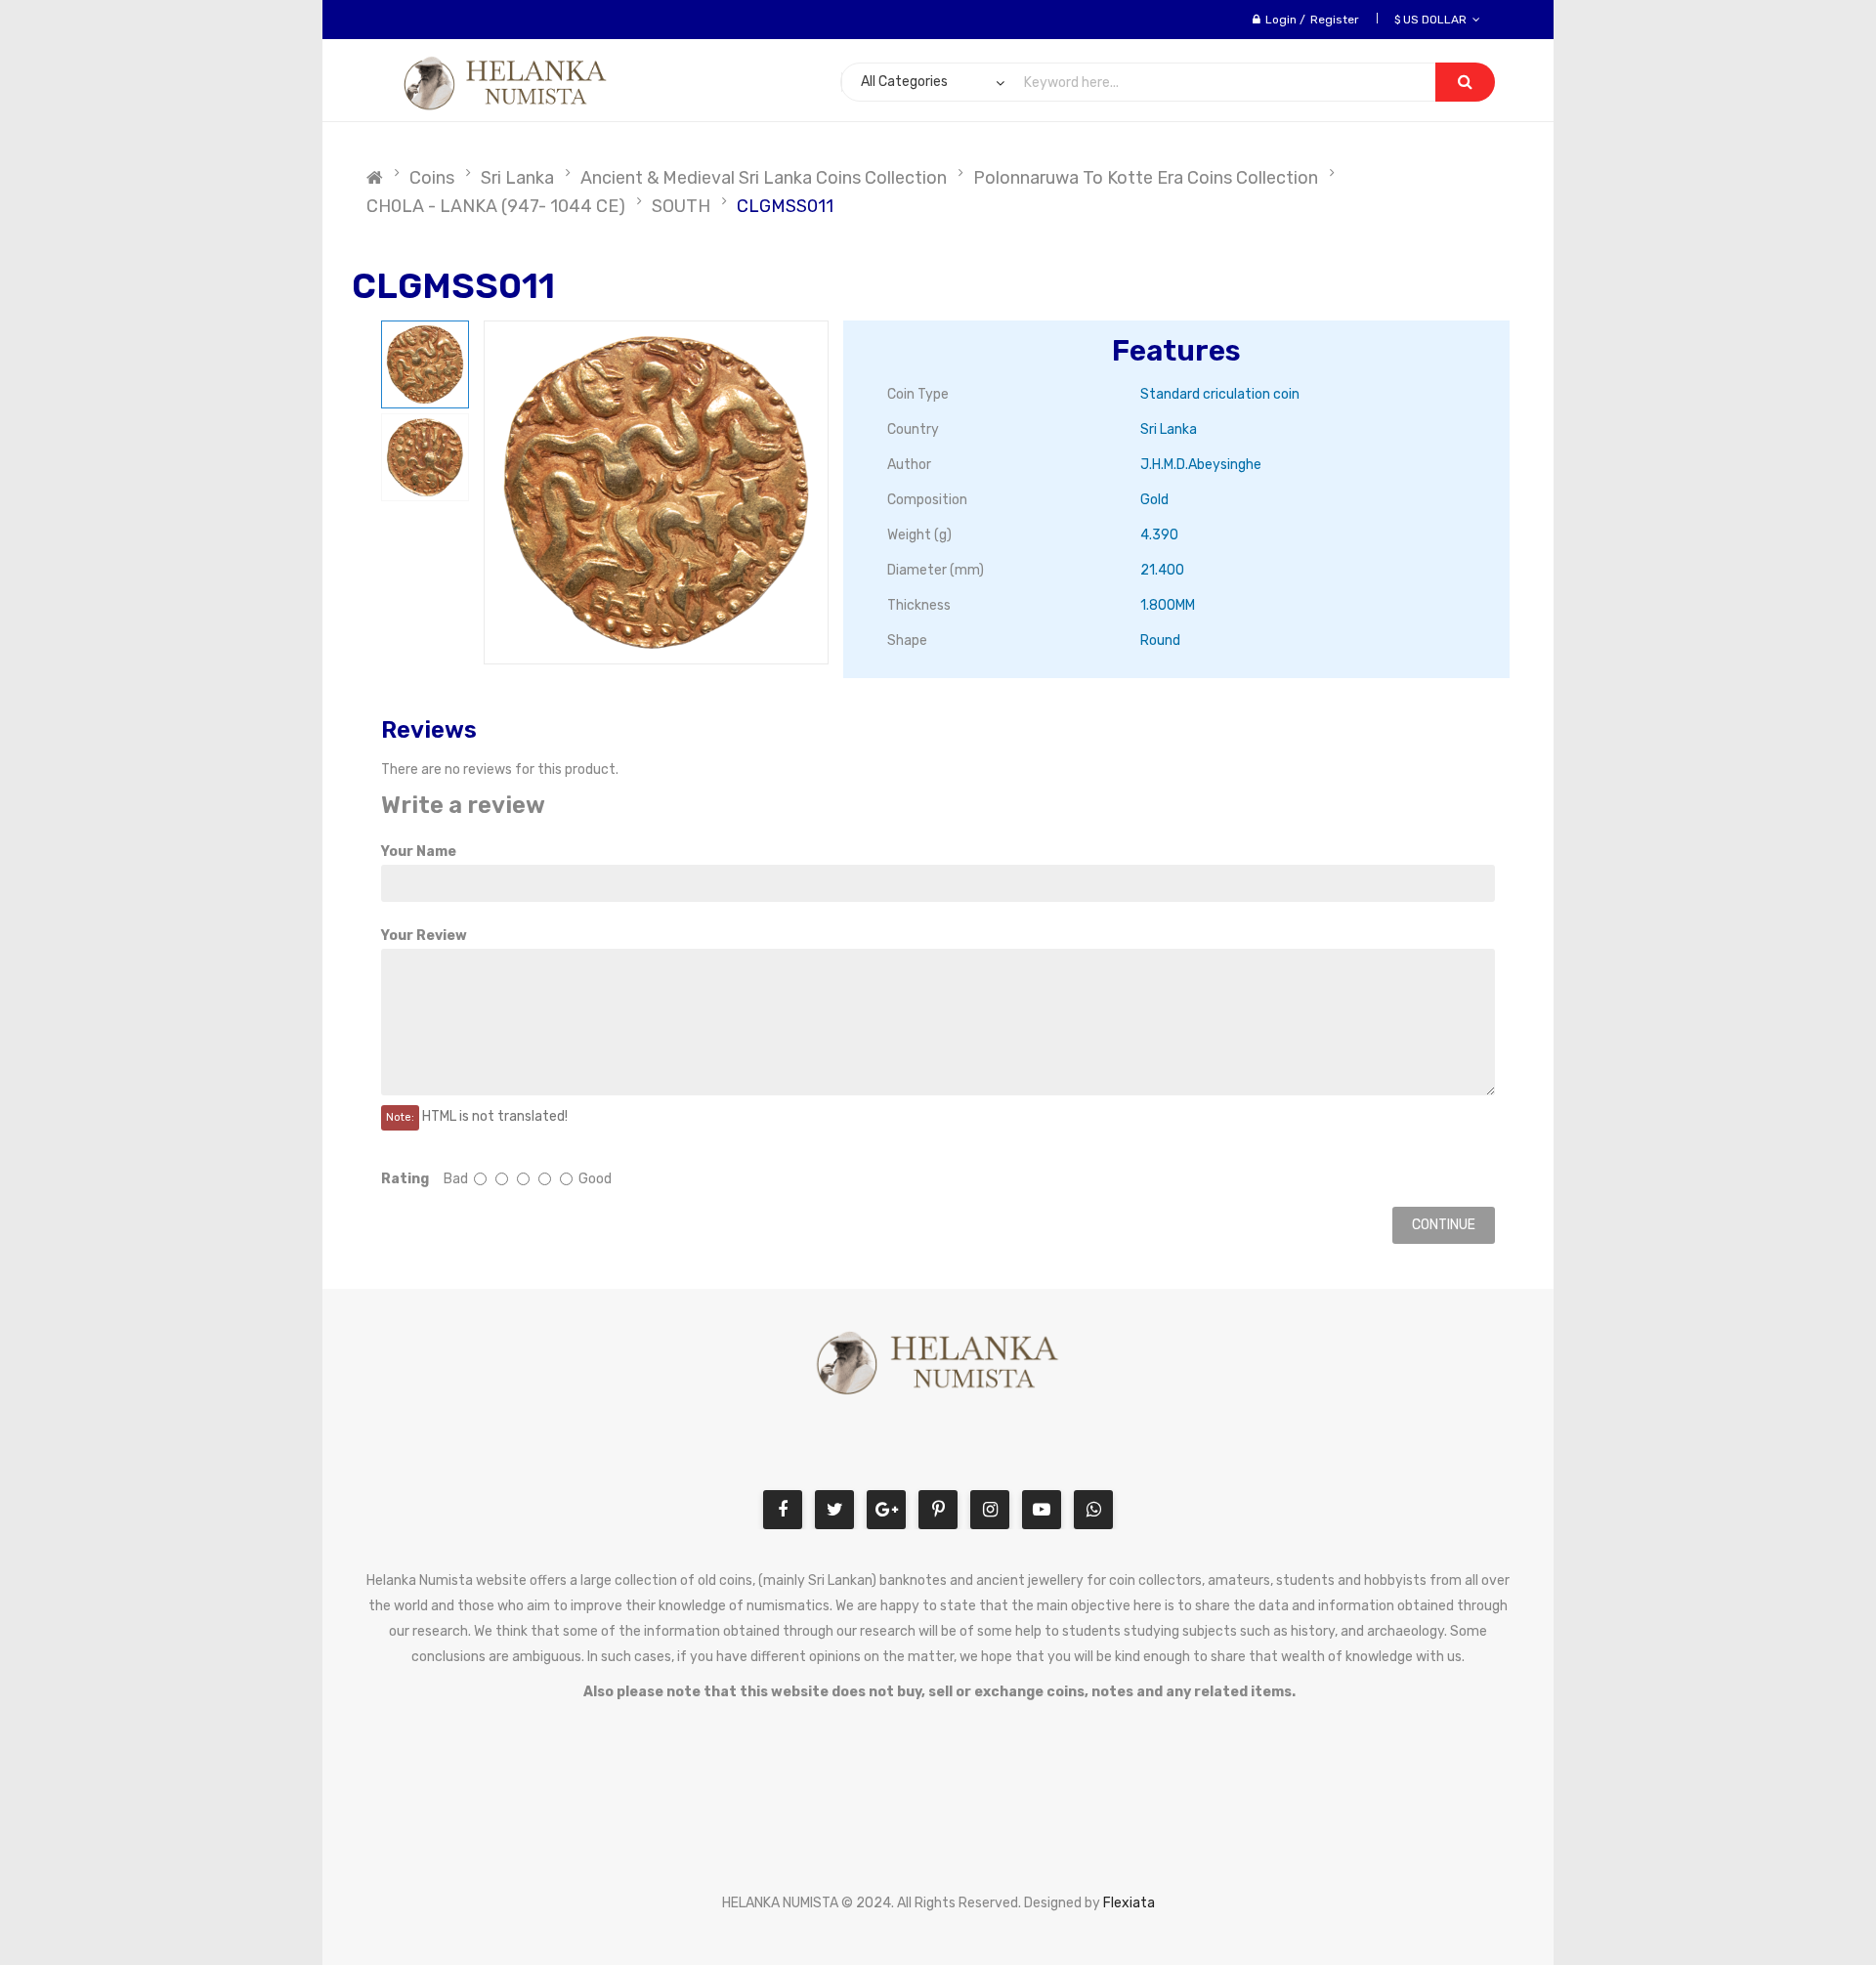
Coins (432, 178)
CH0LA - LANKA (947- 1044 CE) (496, 206)
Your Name (419, 852)
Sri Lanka (517, 178)
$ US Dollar (1433, 20)
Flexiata (1129, 1903)
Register (1335, 20)
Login (1281, 20)
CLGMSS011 (785, 206)
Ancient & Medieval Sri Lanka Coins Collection (764, 178)
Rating (405, 1179)
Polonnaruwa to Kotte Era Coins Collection (1146, 178)
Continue (1444, 1225)
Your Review (424, 936)
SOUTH (681, 206)
